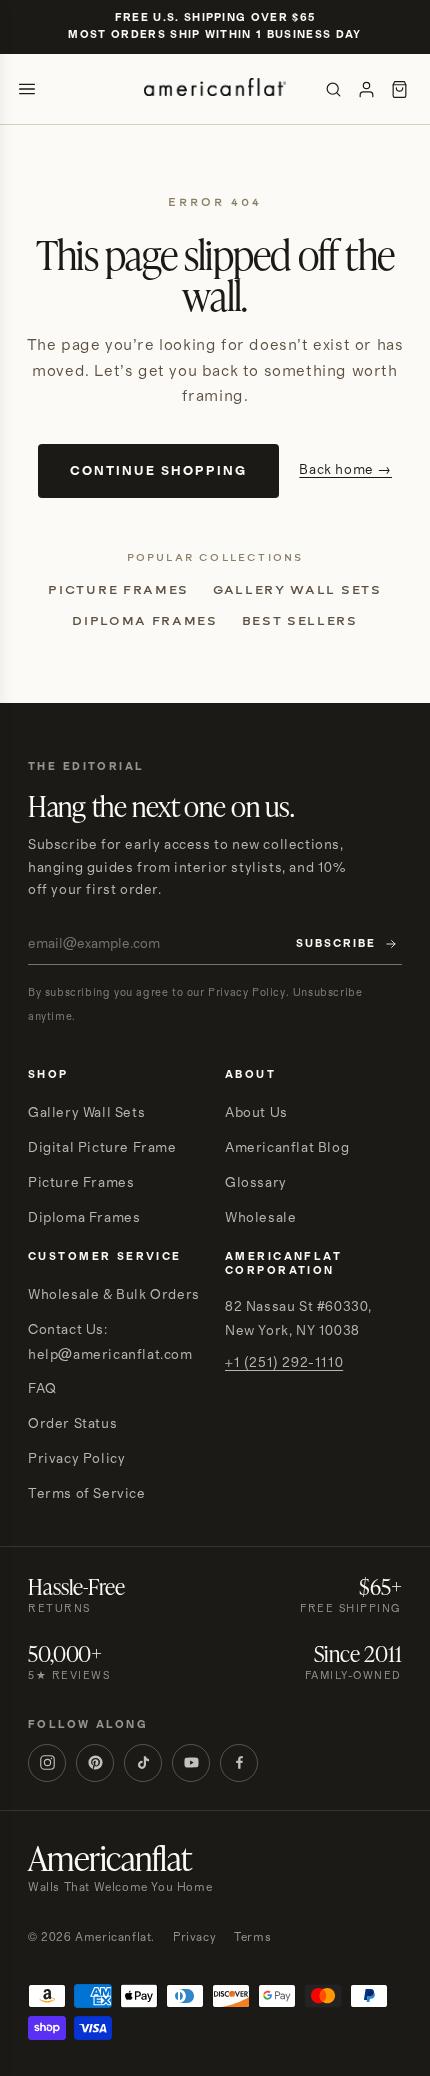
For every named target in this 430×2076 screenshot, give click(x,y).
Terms (252, 1937)
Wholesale (260, 1218)
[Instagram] (47, 1763)
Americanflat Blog (287, 1148)
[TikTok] (143, 1763)
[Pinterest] (95, 1763)
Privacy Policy (76, 1459)
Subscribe (336, 944)
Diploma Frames (145, 621)
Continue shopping (158, 471)
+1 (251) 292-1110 (284, 1363)
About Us (256, 1113)
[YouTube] (191, 1763)
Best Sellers (300, 621)
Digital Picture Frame (102, 1148)
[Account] (366, 89)
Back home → (345, 470)
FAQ (42, 1389)
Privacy (194, 1937)
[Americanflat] (215, 89)
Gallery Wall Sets (297, 590)
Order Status (72, 1424)
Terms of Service (87, 1494)
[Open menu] (27, 89)
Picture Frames (118, 590)
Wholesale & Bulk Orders (114, 1295)
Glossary (256, 1183)
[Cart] (399, 89)
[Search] (333, 89)
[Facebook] (239, 1763)
